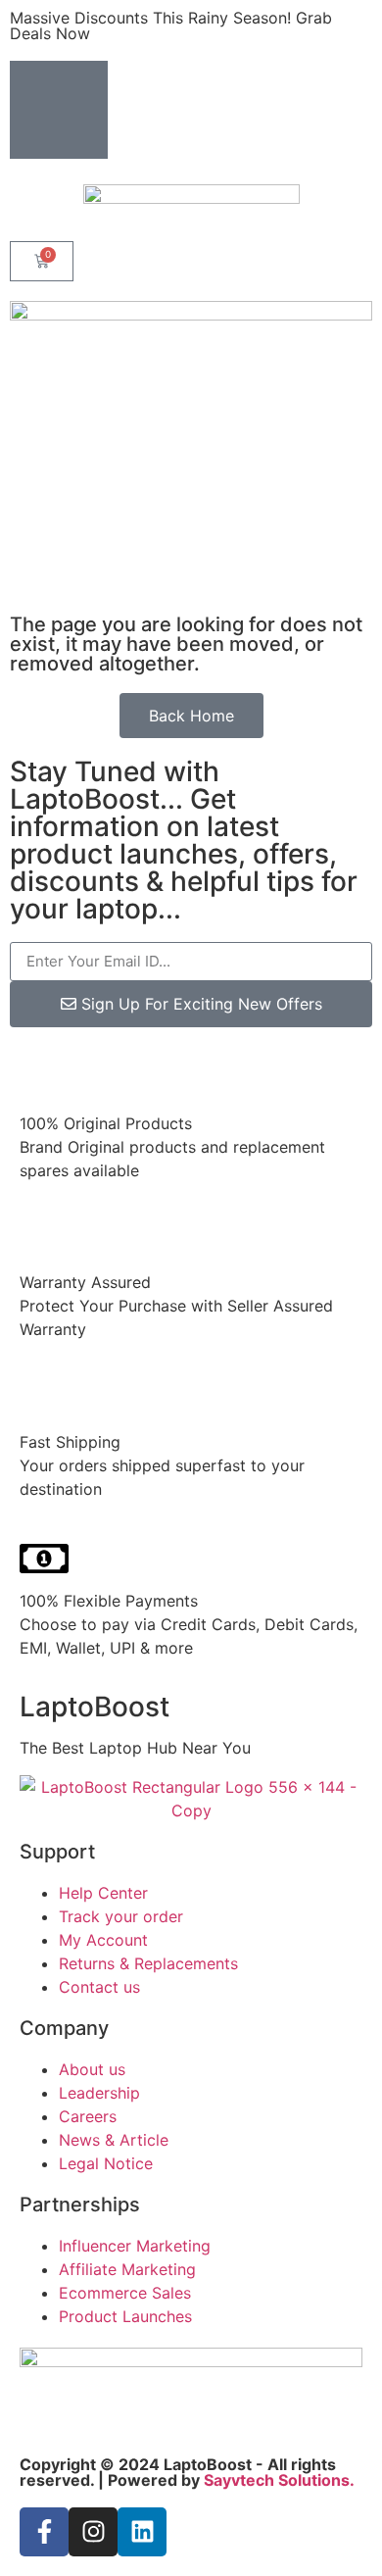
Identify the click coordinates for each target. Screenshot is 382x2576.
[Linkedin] (142, 2532)
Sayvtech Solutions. (279, 2480)
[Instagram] (93, 2532)
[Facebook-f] (44, 2532)
